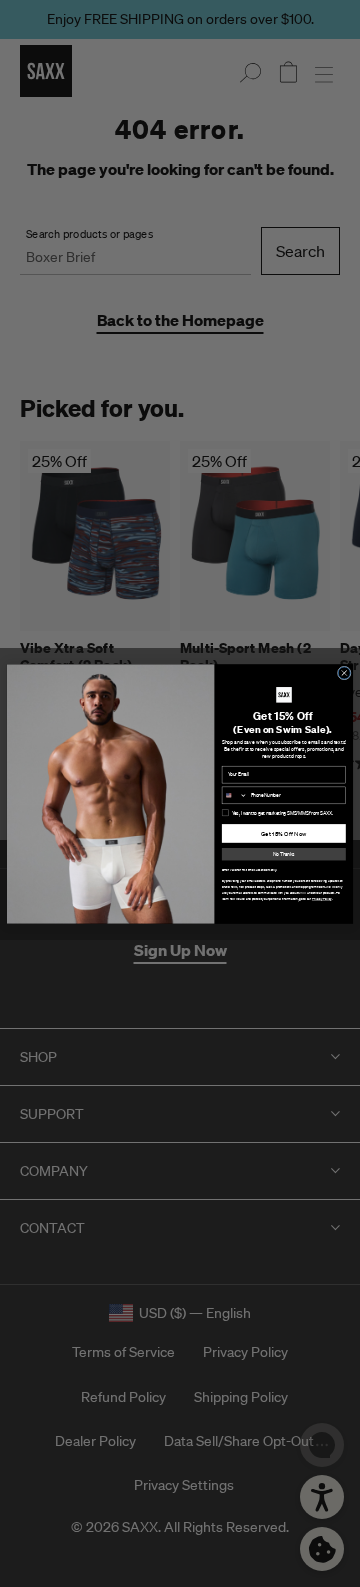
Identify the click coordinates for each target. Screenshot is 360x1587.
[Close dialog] (344, 672)
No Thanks (283, 854)
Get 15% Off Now (284, 833)
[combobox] (234, 795)
